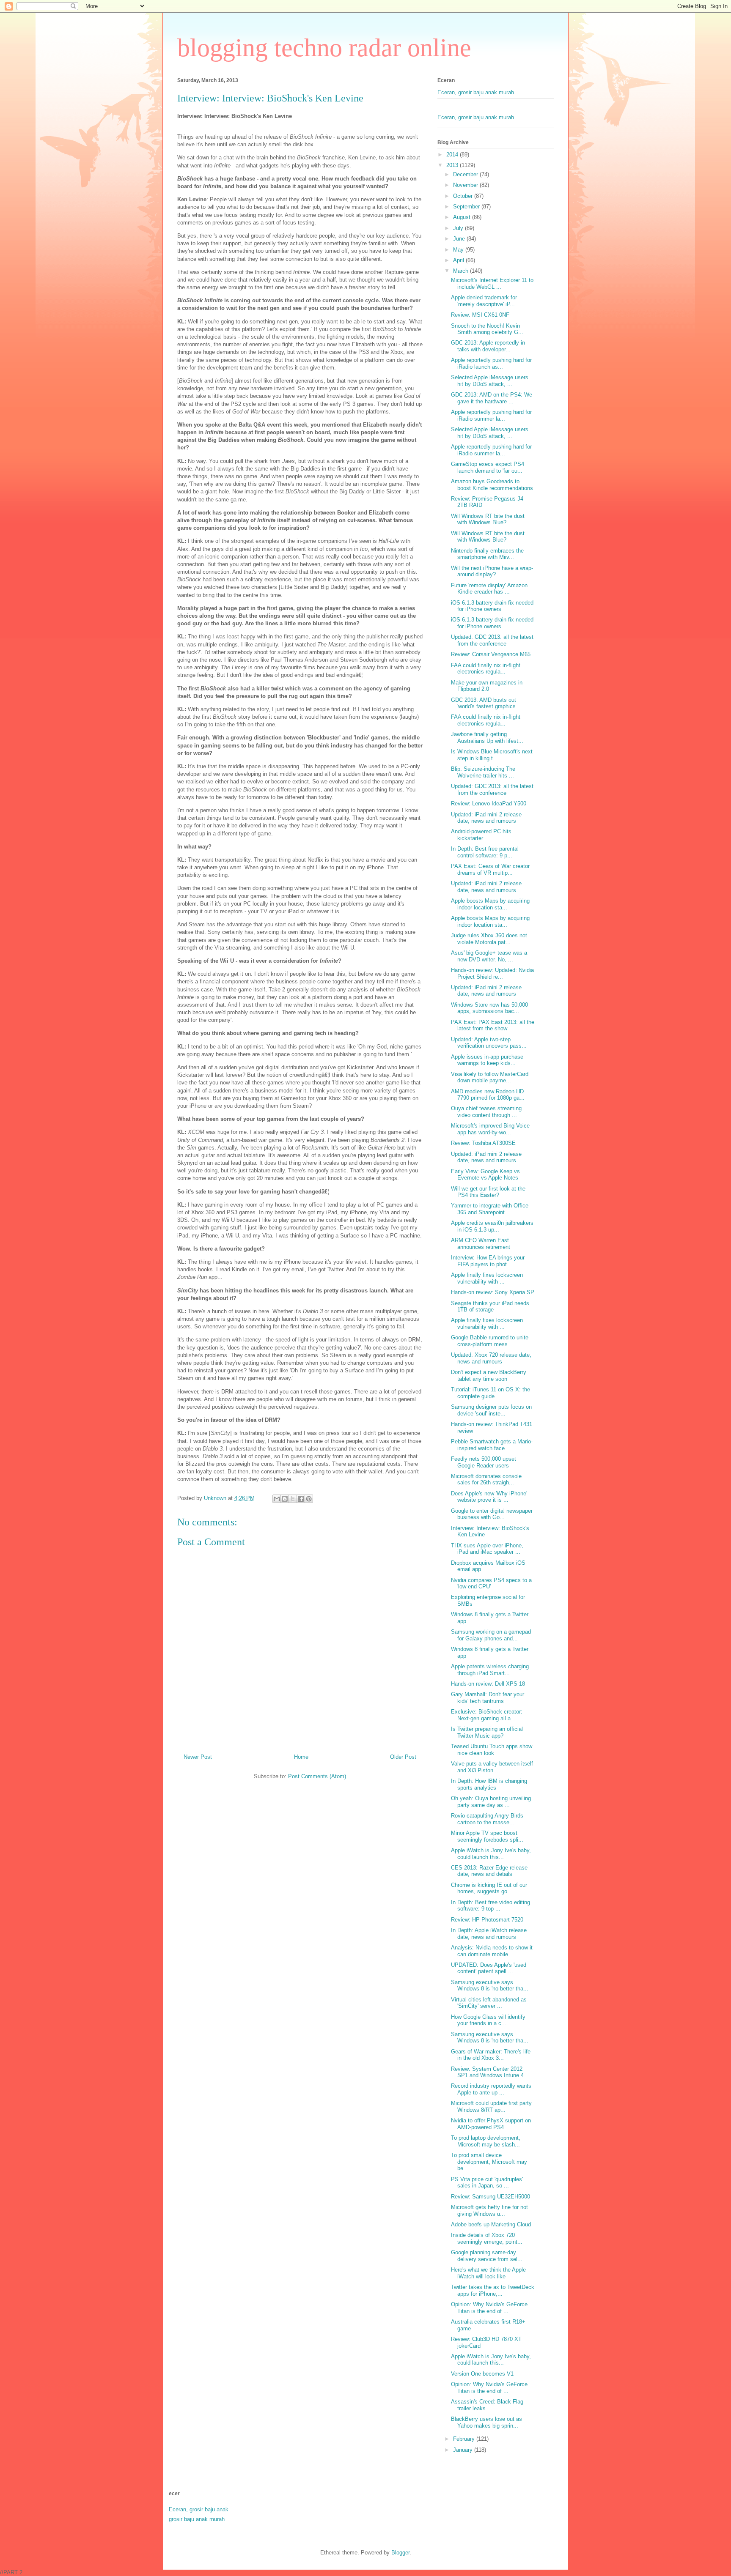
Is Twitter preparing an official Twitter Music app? (487, 1732)
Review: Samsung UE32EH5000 (491, 2197)
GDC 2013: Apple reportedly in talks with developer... (488, 346)
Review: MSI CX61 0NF (480, 315)
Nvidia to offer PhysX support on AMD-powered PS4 (491, 2124)
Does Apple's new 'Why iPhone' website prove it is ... (489, 1497)
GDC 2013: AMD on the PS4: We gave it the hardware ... (492, 398)
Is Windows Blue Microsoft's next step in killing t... (492, 755)
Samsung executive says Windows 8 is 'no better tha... (490, 1986)
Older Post (403, 1757)
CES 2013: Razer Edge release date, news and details (489, 1871)
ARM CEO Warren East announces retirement (481, 1244)
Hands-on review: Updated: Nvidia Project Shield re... (492, 973)
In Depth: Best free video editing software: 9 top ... (491, 1906)
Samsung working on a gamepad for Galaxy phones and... (491, 1635)
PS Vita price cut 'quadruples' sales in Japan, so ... (487, 2183)
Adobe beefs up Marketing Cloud (491, 2224)
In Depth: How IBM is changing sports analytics (489, 1784)
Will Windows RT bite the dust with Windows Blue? (488, 519)
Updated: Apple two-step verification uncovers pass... (489, 1043)
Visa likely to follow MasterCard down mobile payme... (490, 1077)
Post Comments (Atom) (317, 1776)
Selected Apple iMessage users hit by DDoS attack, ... (490, 381)
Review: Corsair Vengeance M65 (491, 654)
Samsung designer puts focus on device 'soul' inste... (491, 1410)
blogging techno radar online (324, 48)
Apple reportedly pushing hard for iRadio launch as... (491, 363)
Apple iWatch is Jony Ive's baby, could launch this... (491, 1854)
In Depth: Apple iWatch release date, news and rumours (489, 1934)
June (460, 239)
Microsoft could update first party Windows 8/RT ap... (491, 2107)
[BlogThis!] (285, 1499)
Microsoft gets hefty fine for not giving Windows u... (489, 2211)
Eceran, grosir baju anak (199, 2509)
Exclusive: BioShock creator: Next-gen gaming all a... (487, 1715)
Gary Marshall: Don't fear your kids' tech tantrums (488, 1698)
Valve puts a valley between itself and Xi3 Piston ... (492, 1767)
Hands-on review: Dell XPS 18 (488, 1684)
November (466, 185)
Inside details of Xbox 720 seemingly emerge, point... (487, 2238)
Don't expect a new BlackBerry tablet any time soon (489, 1376)
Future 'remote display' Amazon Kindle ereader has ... (489, 589)
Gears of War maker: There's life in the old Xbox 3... (491, 2055)
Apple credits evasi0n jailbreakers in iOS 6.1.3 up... (492, 1226)
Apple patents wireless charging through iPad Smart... (490, 1670)
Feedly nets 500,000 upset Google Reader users (484, 1462)
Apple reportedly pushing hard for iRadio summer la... (491, 415)
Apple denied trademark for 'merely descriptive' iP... (484, 301)
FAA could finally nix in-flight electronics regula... (486, 669)
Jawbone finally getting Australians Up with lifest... (487, 738)
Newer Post (198, 1757)
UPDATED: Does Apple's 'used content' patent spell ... (489, 1968)
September (467, 207)
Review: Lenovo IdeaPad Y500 (489, 803)
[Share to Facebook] (301, 1499)
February (465, 2439)
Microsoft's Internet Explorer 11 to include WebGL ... (492, 283)
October (464, 196)
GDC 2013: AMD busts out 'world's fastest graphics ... (487, 703)
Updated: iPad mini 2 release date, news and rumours (486, 818)
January (464, 2450)
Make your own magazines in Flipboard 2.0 (487, 686)
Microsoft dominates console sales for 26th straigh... (486, 1480)
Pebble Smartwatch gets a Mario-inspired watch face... (492, 1445)
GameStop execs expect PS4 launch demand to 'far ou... (488, 467)
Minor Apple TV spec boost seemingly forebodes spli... (487, 1836)
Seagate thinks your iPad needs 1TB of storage (490, 1307)
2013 (453, 165)
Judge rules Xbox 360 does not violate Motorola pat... (489, 939)
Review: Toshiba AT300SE (483, 1143)
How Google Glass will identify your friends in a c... (488, 2020)
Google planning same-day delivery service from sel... (487, 2256)
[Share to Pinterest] (309, 1499)
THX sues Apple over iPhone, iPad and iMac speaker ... (487, 1549)
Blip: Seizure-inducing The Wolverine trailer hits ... (483, 772)
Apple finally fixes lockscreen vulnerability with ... (487, 1278)
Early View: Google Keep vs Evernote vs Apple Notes (485, 1175)
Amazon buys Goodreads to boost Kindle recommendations (492, 485)
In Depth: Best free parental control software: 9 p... (485, 852)
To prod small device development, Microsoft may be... (489, 2162)
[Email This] (277, 1499)
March (462, 271)
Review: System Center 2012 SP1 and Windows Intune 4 (487, 2072)
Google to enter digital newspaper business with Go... (492, 1514)
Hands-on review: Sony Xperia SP (493, 1292)
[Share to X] (293, 1499)
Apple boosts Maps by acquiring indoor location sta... (490, 904)
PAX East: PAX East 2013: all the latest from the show (493, 1025)
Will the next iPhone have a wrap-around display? (492, 571)
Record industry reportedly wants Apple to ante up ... (491, 2089)
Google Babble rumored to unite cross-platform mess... (490, 1341)
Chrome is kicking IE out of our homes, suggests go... (489, 1888)
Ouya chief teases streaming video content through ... (486, 1112)
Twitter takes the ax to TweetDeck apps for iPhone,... (493, 2290)
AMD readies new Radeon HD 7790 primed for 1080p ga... (488, 1095)
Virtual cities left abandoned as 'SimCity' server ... (489, 2003)
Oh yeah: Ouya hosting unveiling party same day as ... (491, 1802)
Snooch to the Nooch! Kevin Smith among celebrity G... (487, 329)
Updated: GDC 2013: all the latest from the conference (492, 640)
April (459, 260)
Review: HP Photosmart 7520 (487, 1920)
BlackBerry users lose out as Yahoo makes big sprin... (486, 2422)
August (463, 217)
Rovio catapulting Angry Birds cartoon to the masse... (487, 1819)
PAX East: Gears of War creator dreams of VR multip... (490, 869)
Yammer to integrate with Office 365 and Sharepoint (490, 1209)
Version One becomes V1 (482, 2374)
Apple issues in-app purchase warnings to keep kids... (487, 1060)
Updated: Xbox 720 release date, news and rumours (491, 1358)
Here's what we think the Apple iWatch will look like (488, 2273)
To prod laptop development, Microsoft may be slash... (486, 2141)
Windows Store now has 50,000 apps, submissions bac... (489, 1008)
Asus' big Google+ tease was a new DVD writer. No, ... (489, 956)
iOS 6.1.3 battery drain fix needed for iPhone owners (492, 606)
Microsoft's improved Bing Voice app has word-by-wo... (490, 1129)
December (466, 174)
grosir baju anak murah (197, 2519)
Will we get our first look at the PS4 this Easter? (488, 1192)
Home (301, 1757)
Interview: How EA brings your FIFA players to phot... (488, 1261)
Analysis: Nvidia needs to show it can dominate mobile (492, 1951)
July (459, 228)
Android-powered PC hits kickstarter (481, 835)
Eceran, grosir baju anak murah (476, 92)
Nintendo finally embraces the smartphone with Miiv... (487, 554)
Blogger (400, 2553)
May (459, 250)
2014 (453, 155)
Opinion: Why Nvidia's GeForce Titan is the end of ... (489, 2308)
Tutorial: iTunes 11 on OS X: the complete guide (491, 1393)
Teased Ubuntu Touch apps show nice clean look (492, 1750)
